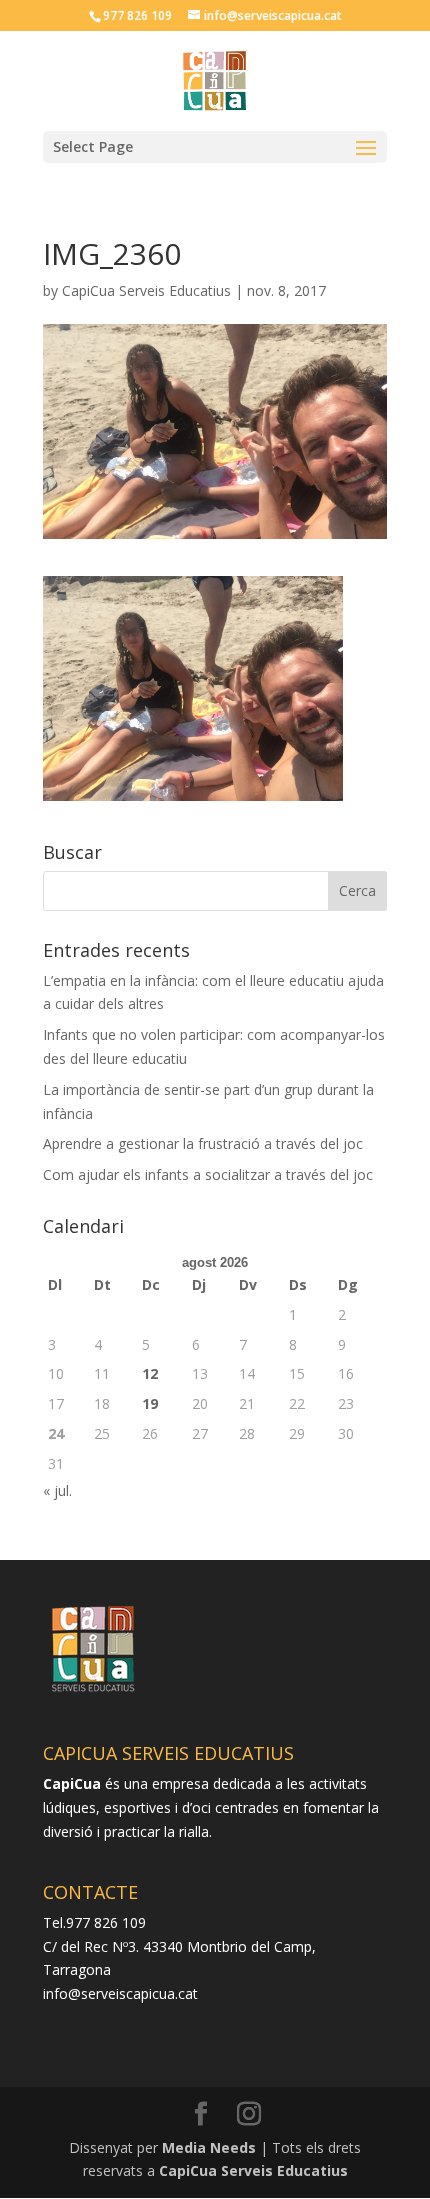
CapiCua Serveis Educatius (146, 290)
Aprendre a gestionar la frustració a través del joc (203, 1143)
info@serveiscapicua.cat (120, 1993)
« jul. (57, 1490)
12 (150, 1373)
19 (150, 1403)
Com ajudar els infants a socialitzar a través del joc (208, 1174)
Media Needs (209, 2147)
